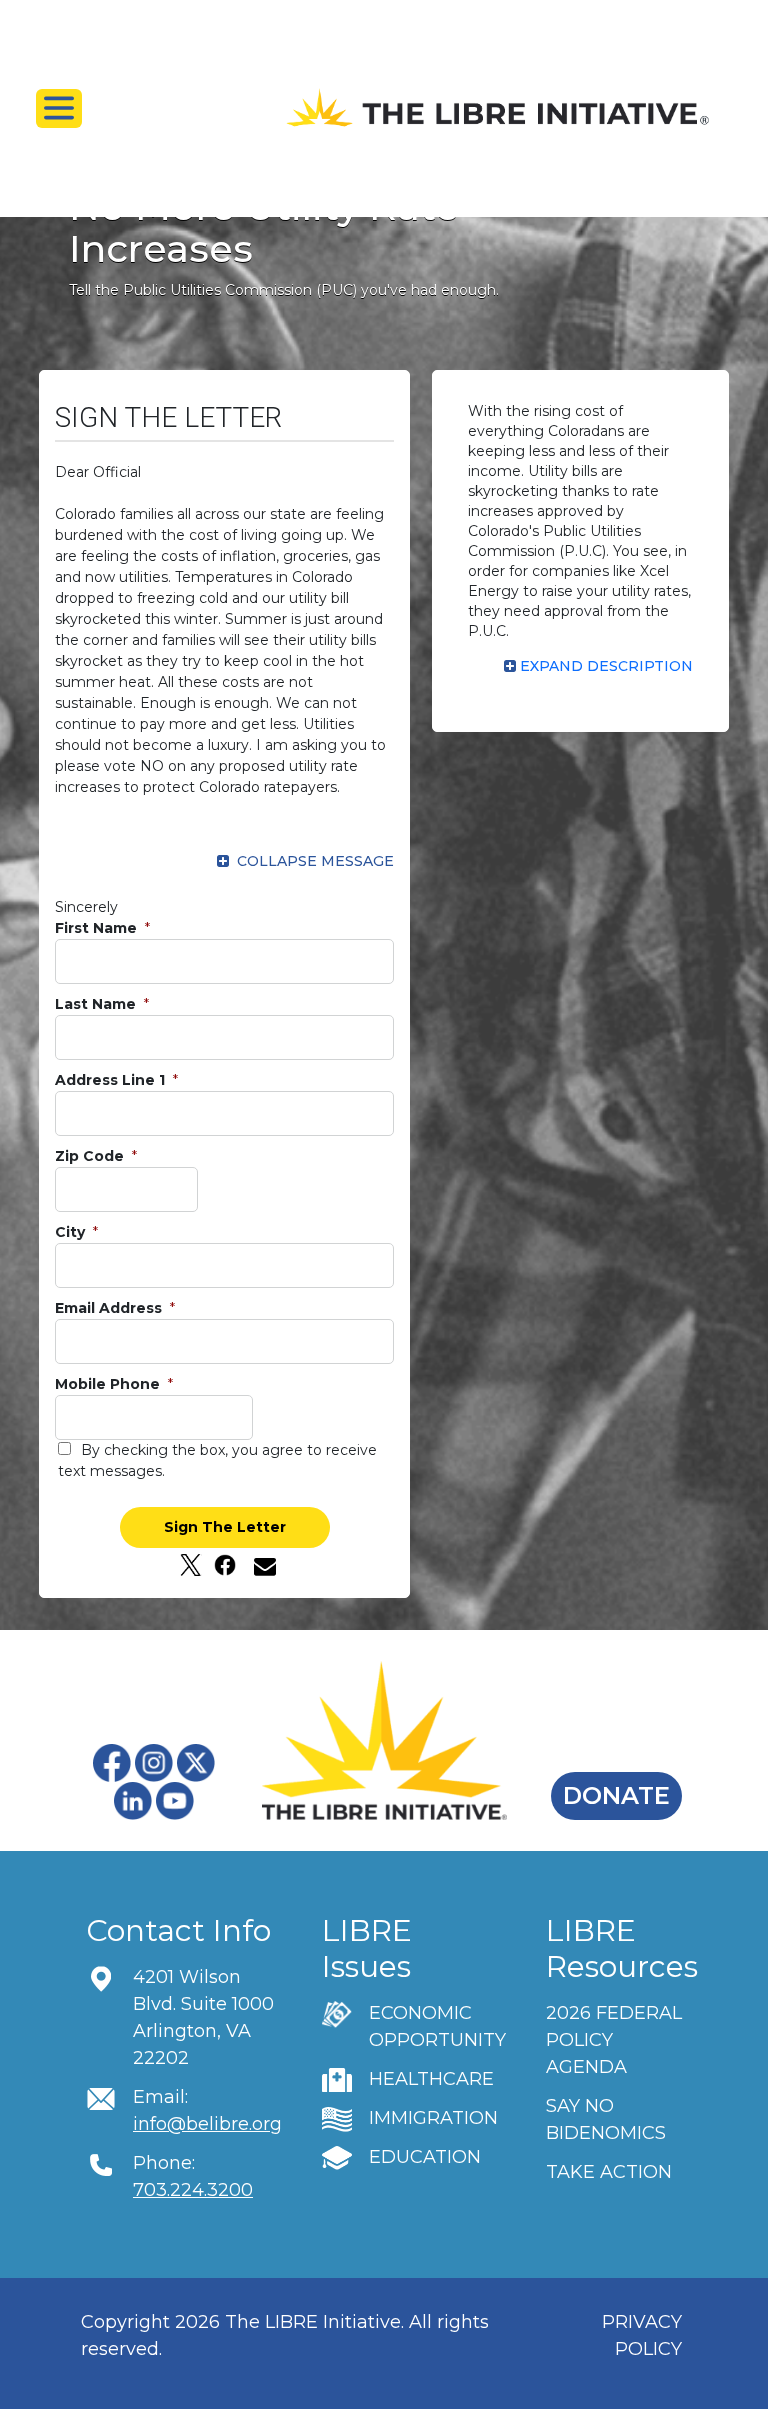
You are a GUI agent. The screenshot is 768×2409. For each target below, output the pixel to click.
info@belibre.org (207, 2124)
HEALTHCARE (431, 2079)
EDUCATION (425, 2157)
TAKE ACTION (609, 2172)
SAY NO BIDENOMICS (606, 2119)
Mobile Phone (109, 1384)
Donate (616, 1795)
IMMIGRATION (433, 2118)
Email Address (110, 1308)
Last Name (97, 1004)
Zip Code (91, 1156)
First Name (98, 928)
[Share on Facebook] (225, 1565)
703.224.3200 (193, 2190)
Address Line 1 (112, 1080)
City (72, 1232)
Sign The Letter (225, 1527)
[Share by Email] (259, 1565)
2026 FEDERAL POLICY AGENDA (614, 2040)
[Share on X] (191, 1565)
